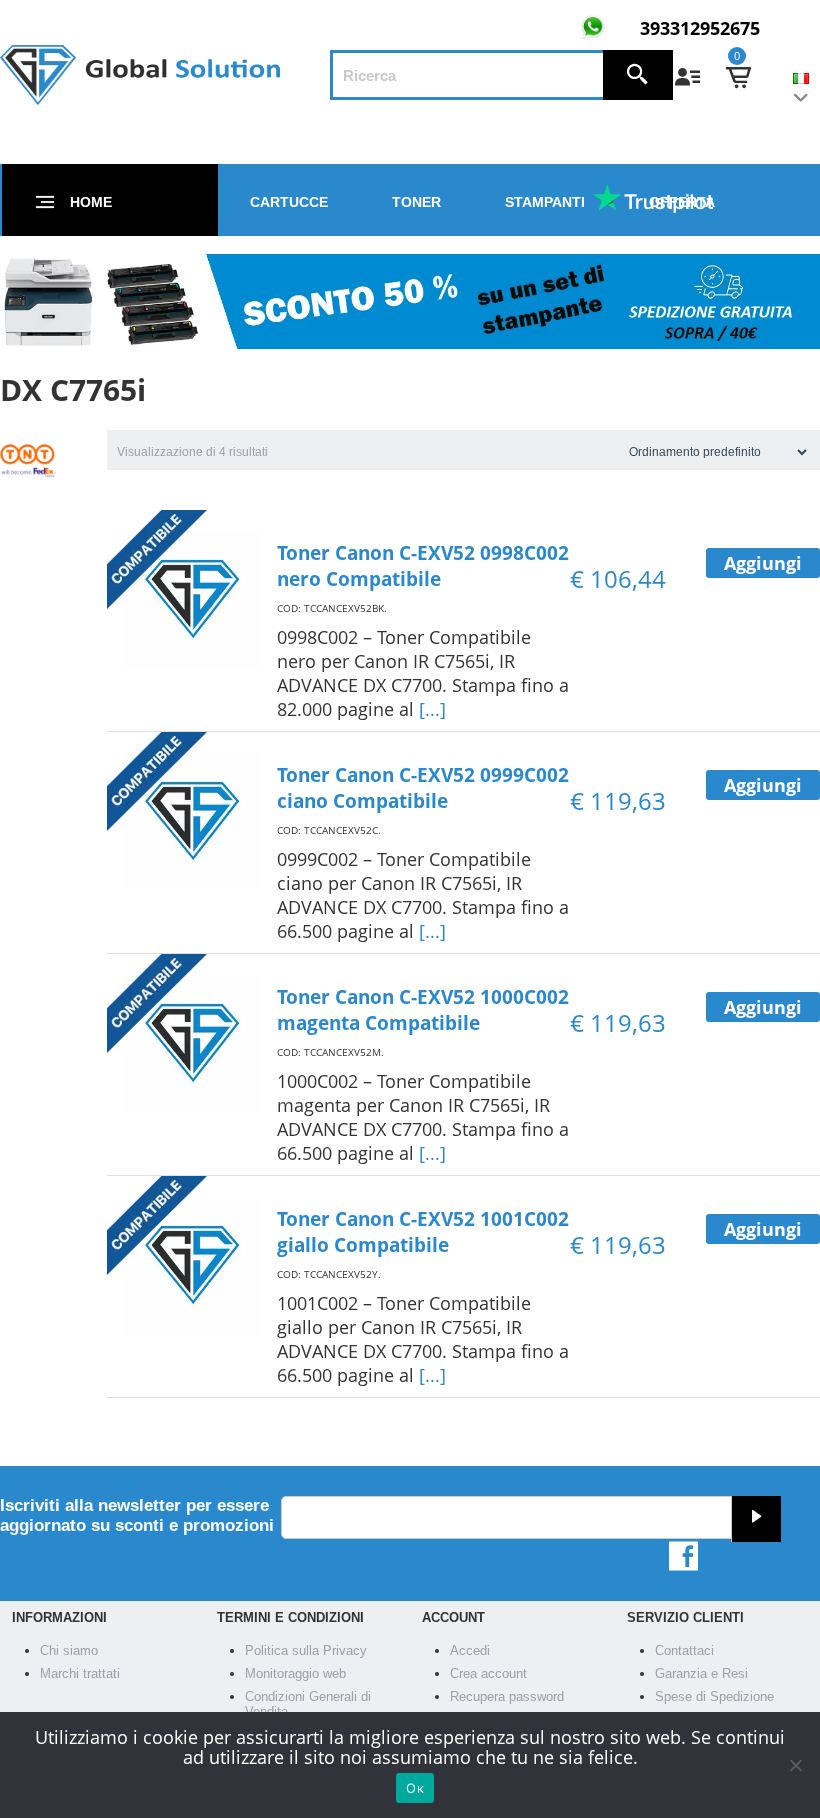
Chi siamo (69, 1650)
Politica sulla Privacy (306, 1650)
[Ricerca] (638, 75)
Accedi (470, 1650)
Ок (415, 1788)
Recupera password (507, 1696)
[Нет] (795, 1765)
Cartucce (289, 202)
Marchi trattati (80, 1673)
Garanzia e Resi (701, 1673)
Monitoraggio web (295, 1673)
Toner (416, 202)
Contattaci (684, 1650)
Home (91, 202)
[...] (432, 709)
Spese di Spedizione (714, 1696)
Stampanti (545, 202)
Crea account (488, 1673)
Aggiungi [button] (763, 563)
